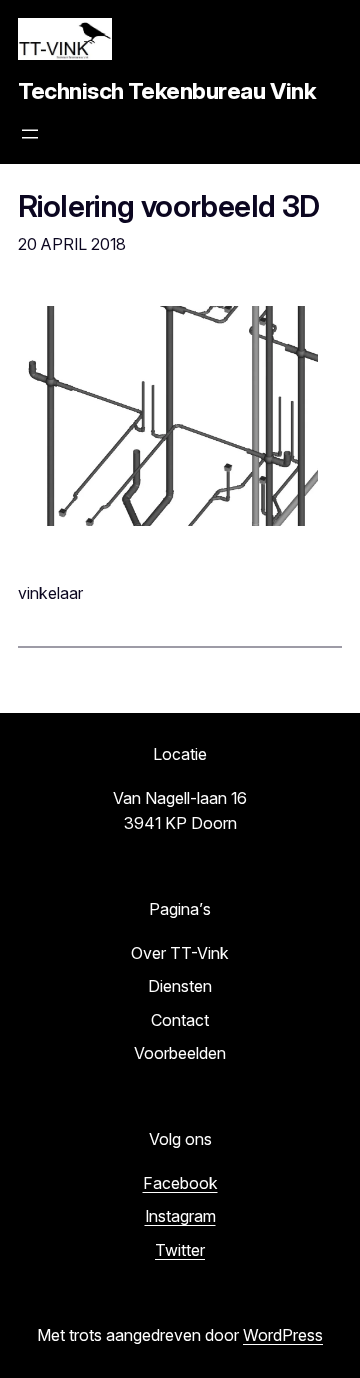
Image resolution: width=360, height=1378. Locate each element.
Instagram (180, 1216)
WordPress (283, 1335)
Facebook (180, 1183)
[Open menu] (30, 134)
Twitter (180, 1250)
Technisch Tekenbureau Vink (167, 91)
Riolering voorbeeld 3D (169, 206)
